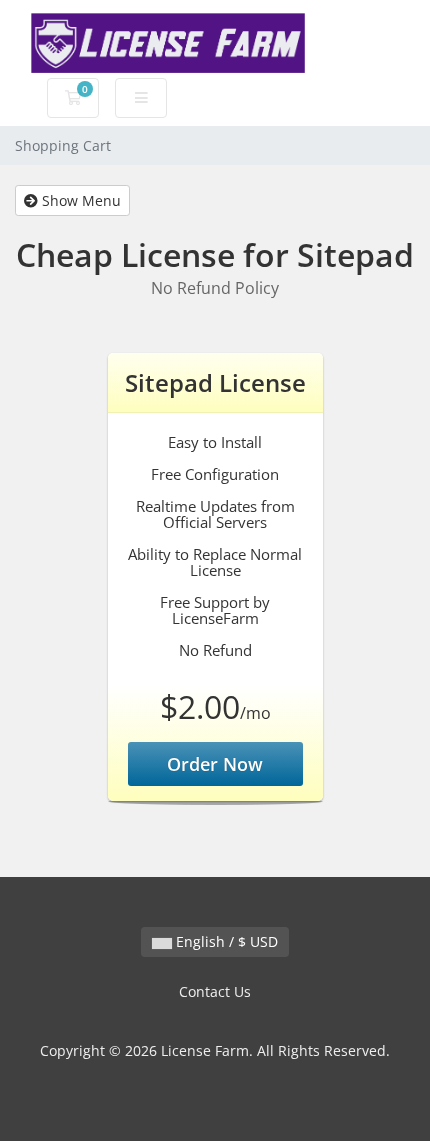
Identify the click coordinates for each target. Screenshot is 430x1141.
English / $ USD (225, 941)
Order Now (215, 764)
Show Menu (79, 200)
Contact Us (215, 991)
